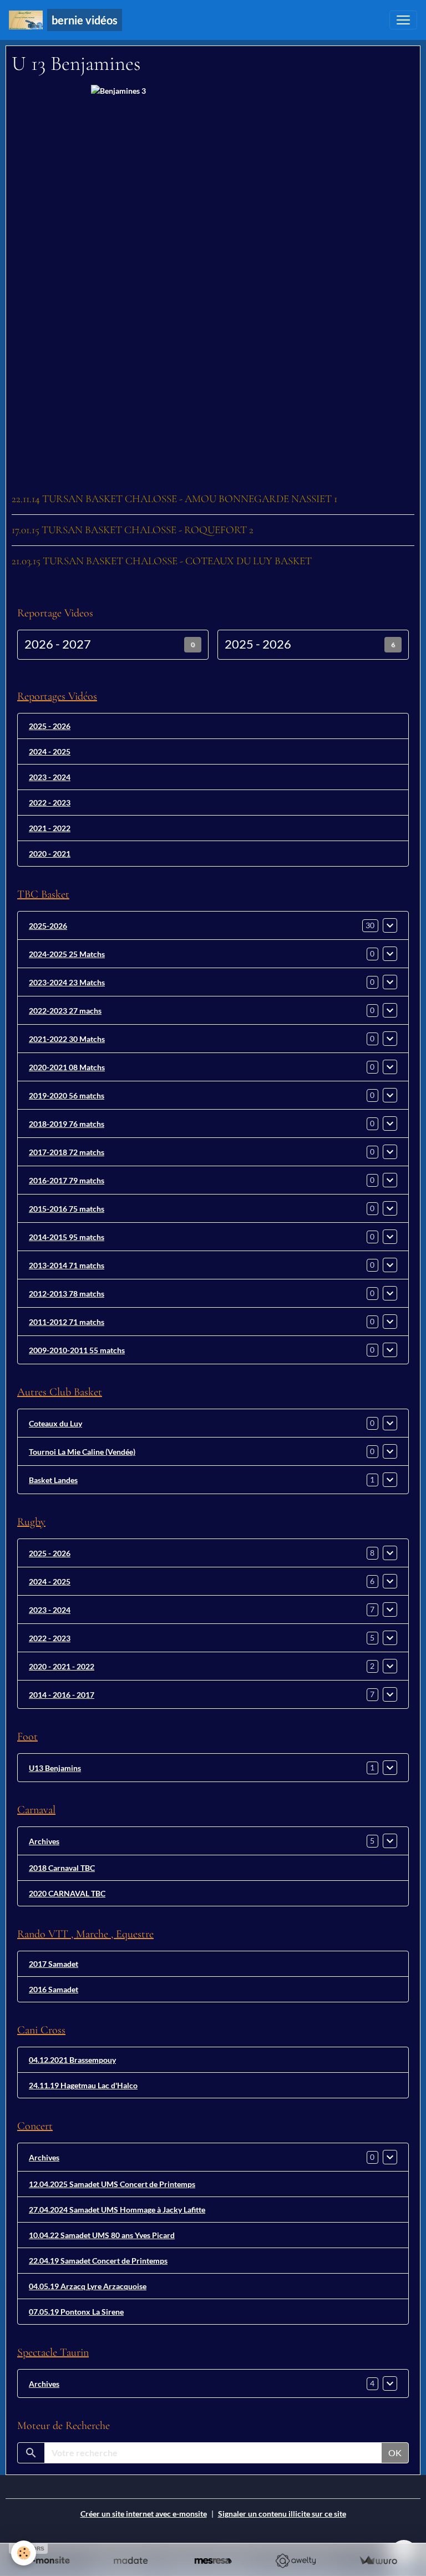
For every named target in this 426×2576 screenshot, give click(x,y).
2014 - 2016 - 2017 (62, 1695)
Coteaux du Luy (55, 1423)
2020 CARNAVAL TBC (67, 1893)
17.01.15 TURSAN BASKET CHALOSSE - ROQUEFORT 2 (133, 530)
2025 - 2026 (258, 644)
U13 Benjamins (55, 1768)
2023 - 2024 (50, 777)
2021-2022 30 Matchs (67, 1039)
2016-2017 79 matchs (67, 1180)
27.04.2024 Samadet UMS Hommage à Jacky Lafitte (117, 2210)
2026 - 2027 (58, 644)
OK (395, 2453)
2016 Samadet (54, 1989)
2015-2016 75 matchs (67, 1209)
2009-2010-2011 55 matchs (77, 1350)
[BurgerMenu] (403, 20)
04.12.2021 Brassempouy (72, 2060)
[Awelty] (295, 2561)
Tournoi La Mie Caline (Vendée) (82, 1452)
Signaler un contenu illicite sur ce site (282, 2514)
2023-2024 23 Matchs (67, 982)
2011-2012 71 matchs (67, 1322)
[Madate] (131, 2561)
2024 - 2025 (50, 751)
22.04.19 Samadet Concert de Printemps (98, 2261)
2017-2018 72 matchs (67, 1152)
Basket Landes (53, 1480)
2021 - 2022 (50, 828)
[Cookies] (24, 2553)
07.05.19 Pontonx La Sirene (76, 2312)
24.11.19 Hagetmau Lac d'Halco (83, 2085)
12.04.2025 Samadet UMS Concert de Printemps (112, 2184)
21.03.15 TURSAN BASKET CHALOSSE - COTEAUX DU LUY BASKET (162, 561)
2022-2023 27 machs (65, 1011)
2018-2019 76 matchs (67, 1124)
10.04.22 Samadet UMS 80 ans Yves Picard (102, 2235)
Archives (44, 1841)
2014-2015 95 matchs (67, 1237)
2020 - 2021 (50, 854)
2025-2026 (48, 926)
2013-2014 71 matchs (67, 1265)
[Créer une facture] (378, 2561)
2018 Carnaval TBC (62, 1868)
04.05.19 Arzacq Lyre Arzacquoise (88, 2286)
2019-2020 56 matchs (67, 1095)
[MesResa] (213, 2561)
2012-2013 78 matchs (67, 1294)
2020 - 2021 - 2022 (62, 1666)
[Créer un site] (48, 2561)
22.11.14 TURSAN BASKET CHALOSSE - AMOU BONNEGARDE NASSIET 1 (174, 499)
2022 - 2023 (50, 803)
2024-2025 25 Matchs (67, 954)
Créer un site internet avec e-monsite (144, 2514)
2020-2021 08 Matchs (67, 1067)
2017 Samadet (54, 1964)
